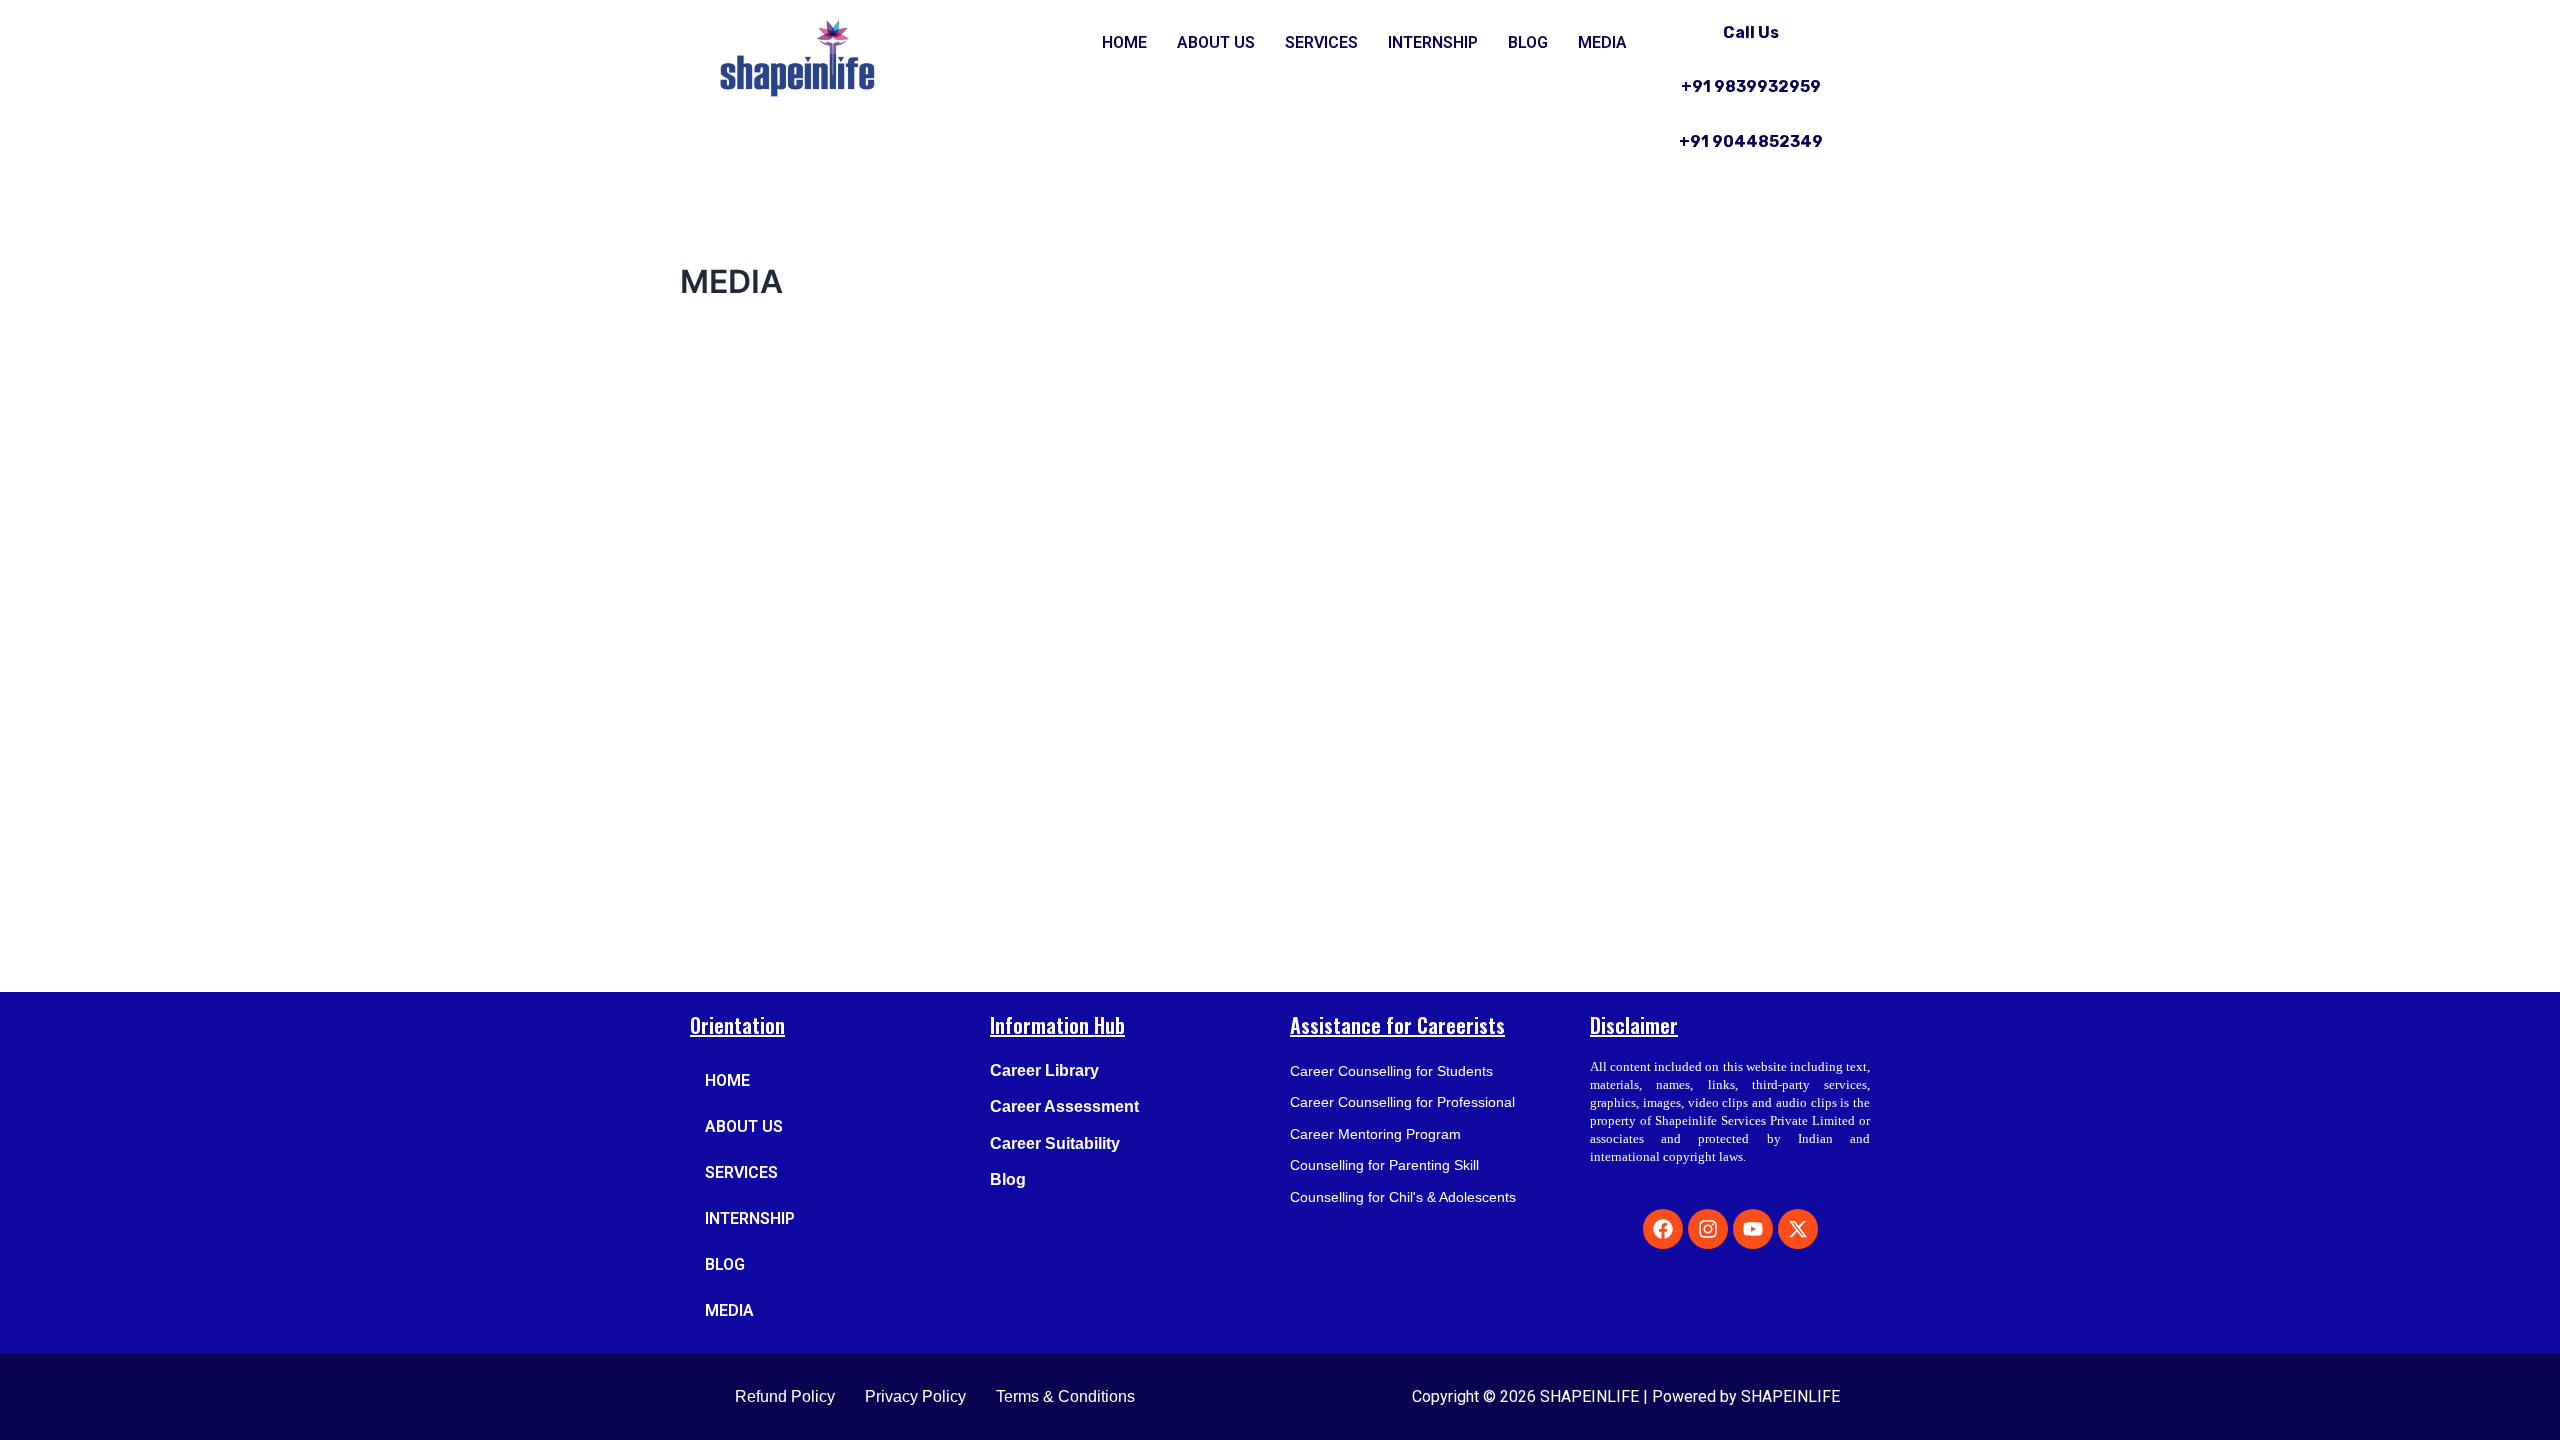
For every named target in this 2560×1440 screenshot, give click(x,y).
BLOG (1528, 42)
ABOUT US (1216, 42)
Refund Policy (785, 1396)
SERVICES (1321, 42)
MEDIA (1602, 42)
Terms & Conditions (1065, 1396)
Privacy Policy (915, 1396)
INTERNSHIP (1433, 42)
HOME (1124, 42)
